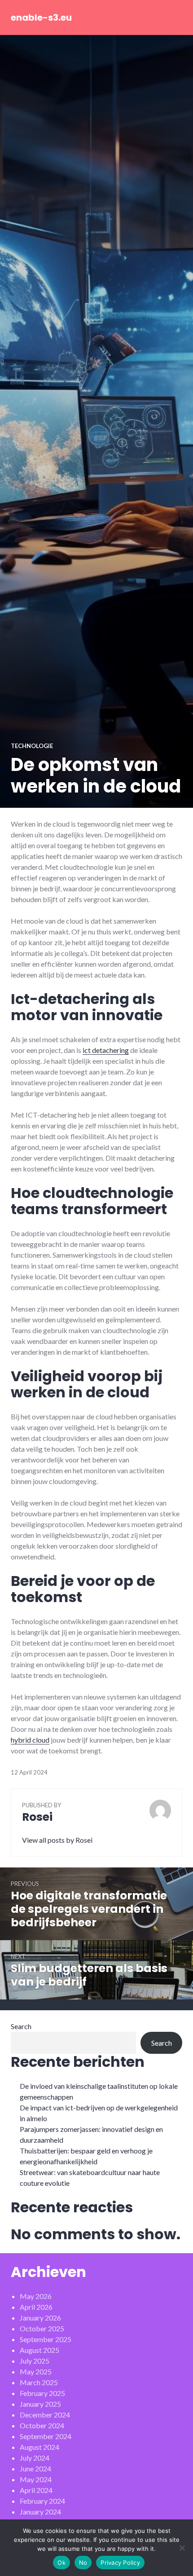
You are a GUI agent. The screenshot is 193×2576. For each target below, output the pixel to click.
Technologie (32, 746)
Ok (61, 2563)
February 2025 (42, 2393)
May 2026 (36, 2296)
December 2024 (45, 2415)
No (83, 2563)
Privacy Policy (120, 2563)
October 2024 (42, 2425)
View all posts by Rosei (57, 1840)
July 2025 (35, 2361)
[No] (182, 2548)
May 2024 (36, 2479)
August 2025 (39, 2350)
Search (21, 2026)
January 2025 (40, 2404)
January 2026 (40, 2318)
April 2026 (36, 2307)
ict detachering (106, 1050)
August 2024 (39, 2447)
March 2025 (39, 2382)
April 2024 (36, 2490)
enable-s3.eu (41, 18)
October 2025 (42, 2328)
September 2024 (46, 2436)
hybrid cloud (30, 1740)
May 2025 (36, 2371)
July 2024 (35, 2458)
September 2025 (46, 2339)
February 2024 (42, 2501)
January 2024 (40, 2512)
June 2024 (35, 2468)
